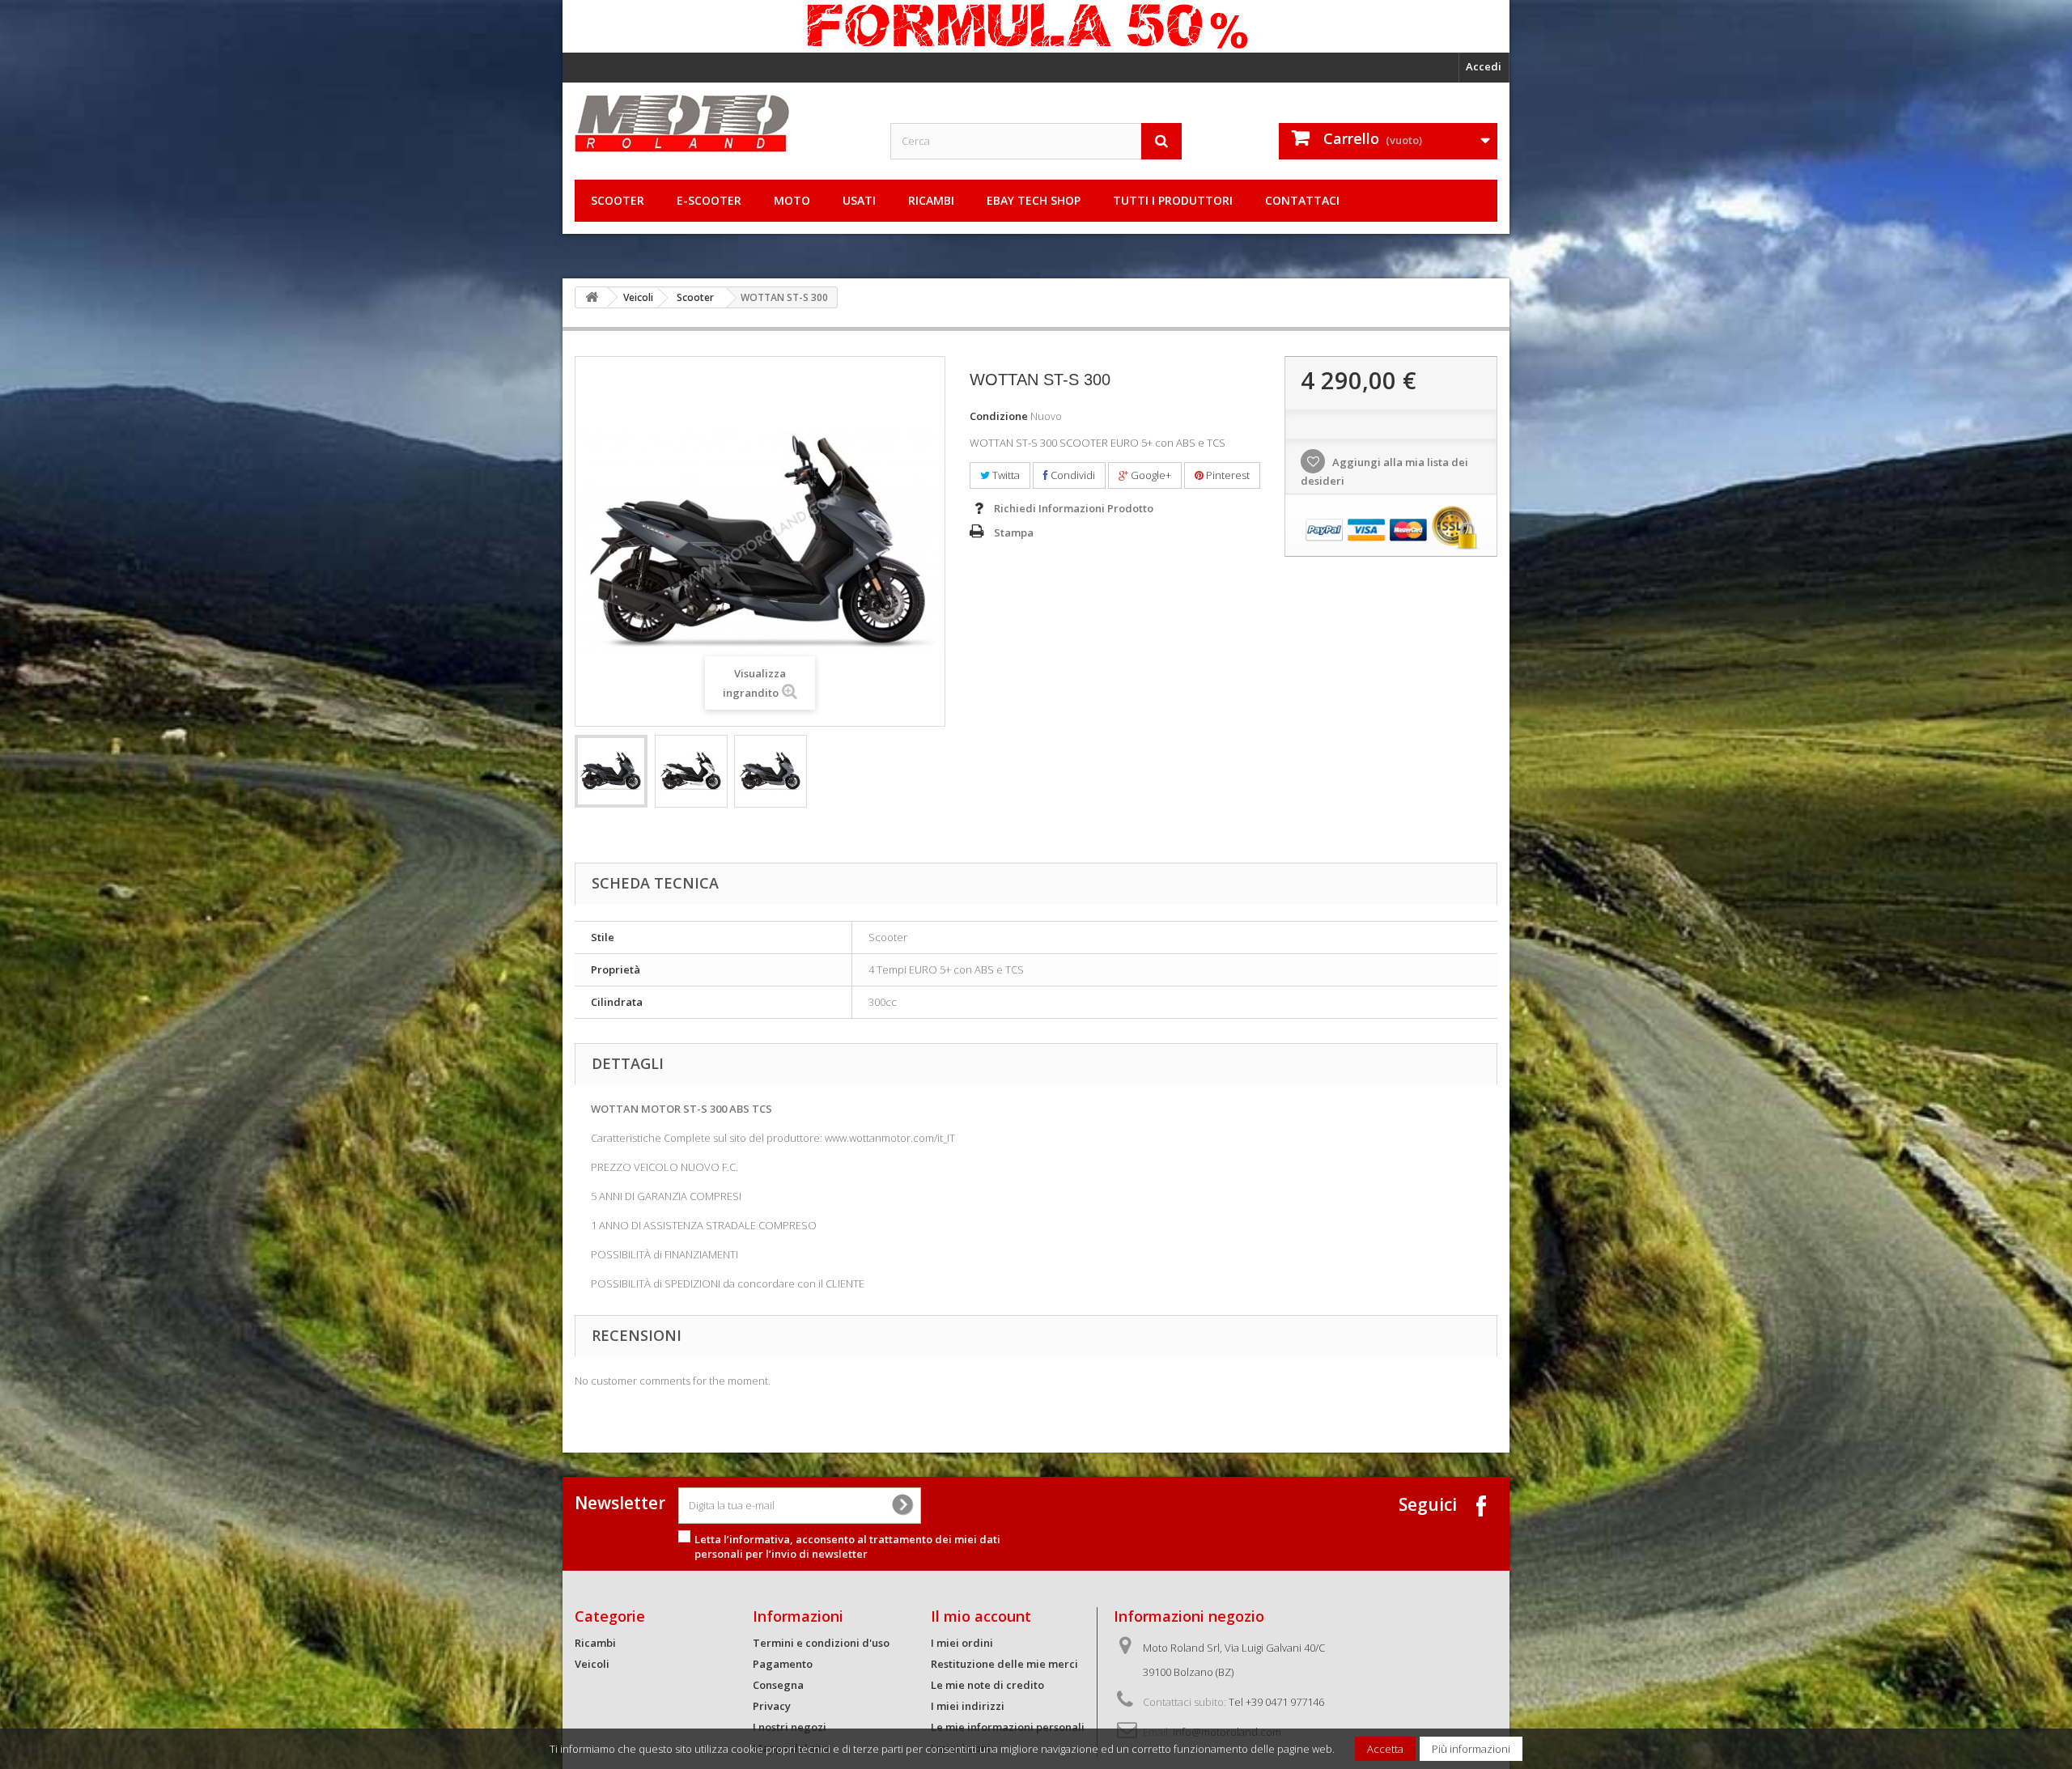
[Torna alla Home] (592, 297)
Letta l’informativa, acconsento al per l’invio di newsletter (847, 1546)
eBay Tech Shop (1034, 200)
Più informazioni (1471, 1749)
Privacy (772, 1706)
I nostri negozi (790, 1727)
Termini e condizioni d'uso (821, 1643)
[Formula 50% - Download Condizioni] (1036, 26)
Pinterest (1227, 475)
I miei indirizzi (968, 1706)
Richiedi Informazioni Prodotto (1074, 508)
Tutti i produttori (1173, 200)
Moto (792, 200)
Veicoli (638, 297)
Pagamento (783, 1664)
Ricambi (931, 200)
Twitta (1005, 475)
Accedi (1484, 66)
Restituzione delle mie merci (1004, 1664)
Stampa (1014, 532)
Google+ (1150, 475)
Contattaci (1302, 200)
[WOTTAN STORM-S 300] (611, 771)
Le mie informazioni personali (1008, 1727)
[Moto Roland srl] (720, 123)
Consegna (778, 1685)
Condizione (999, 416)
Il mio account (981, 1616)
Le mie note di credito (987, 1685)
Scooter (618, 200)
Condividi (1072, 475)
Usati (859, 200)
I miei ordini (962, 1643)
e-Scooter (709, 200)
